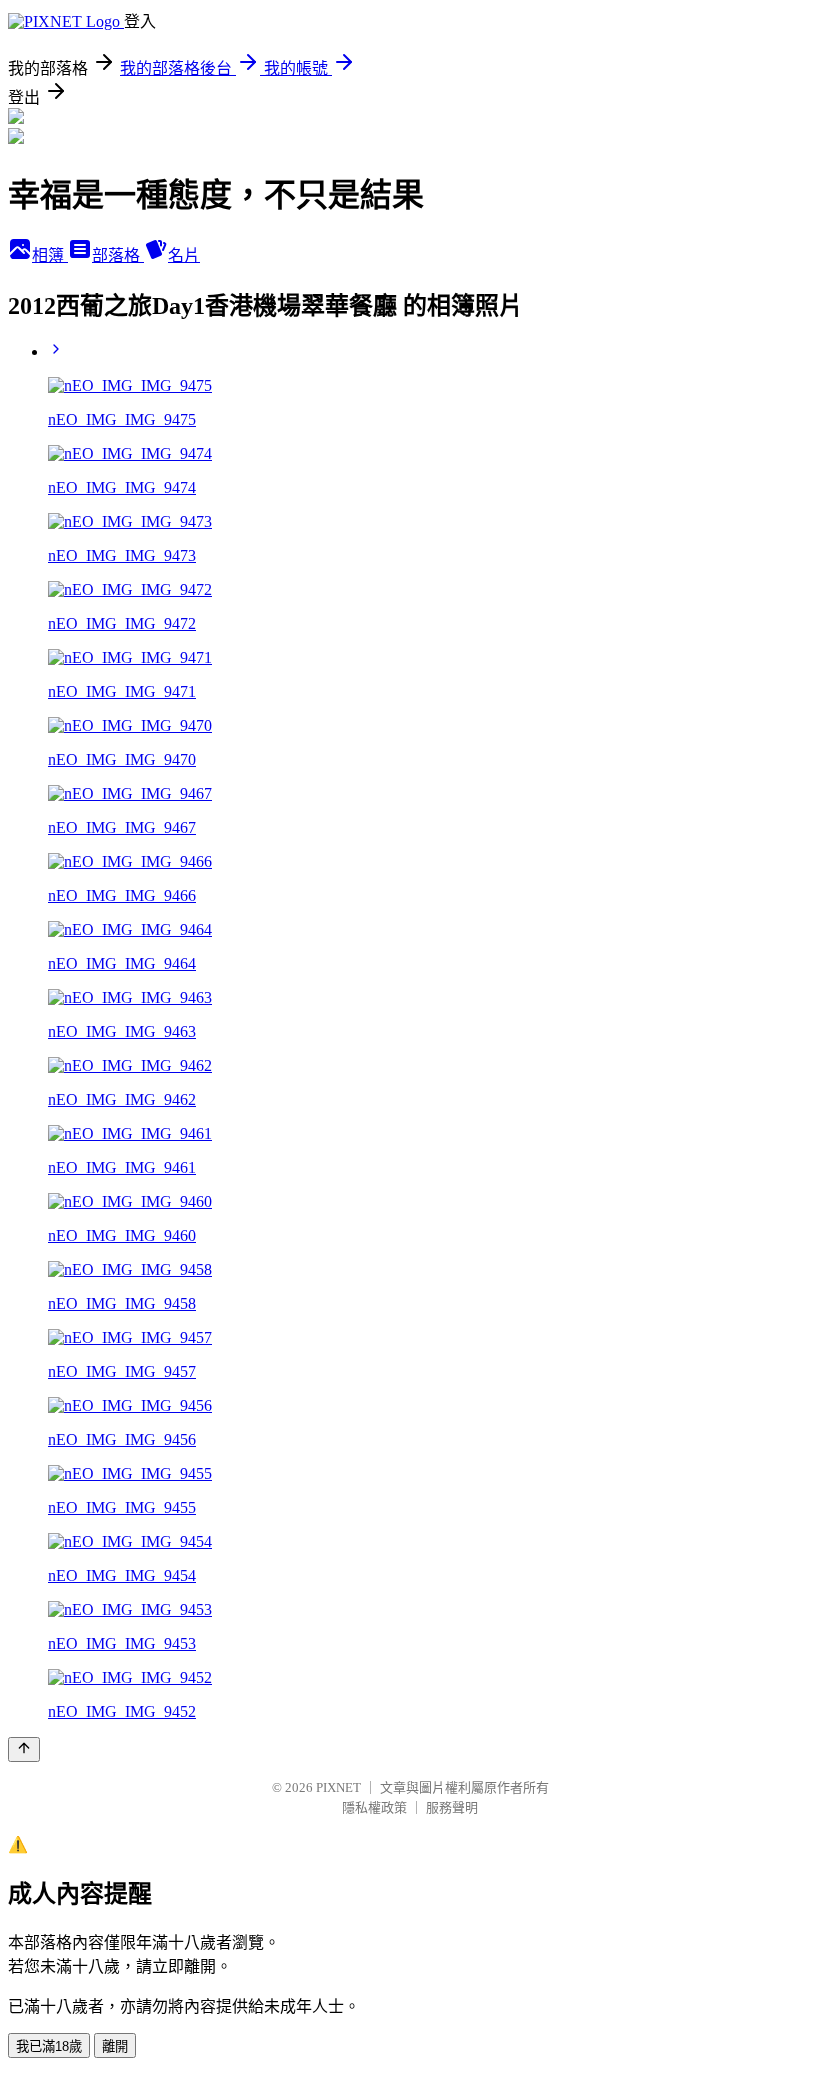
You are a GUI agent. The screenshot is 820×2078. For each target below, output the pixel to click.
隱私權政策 (374, 1807)
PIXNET (338, 1787)
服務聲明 (452, 1807)
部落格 (118, 255)
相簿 (50, 255)
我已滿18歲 (49, 2046)
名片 (184, 255)
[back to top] (24, 1749)
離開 (115, 2046)
